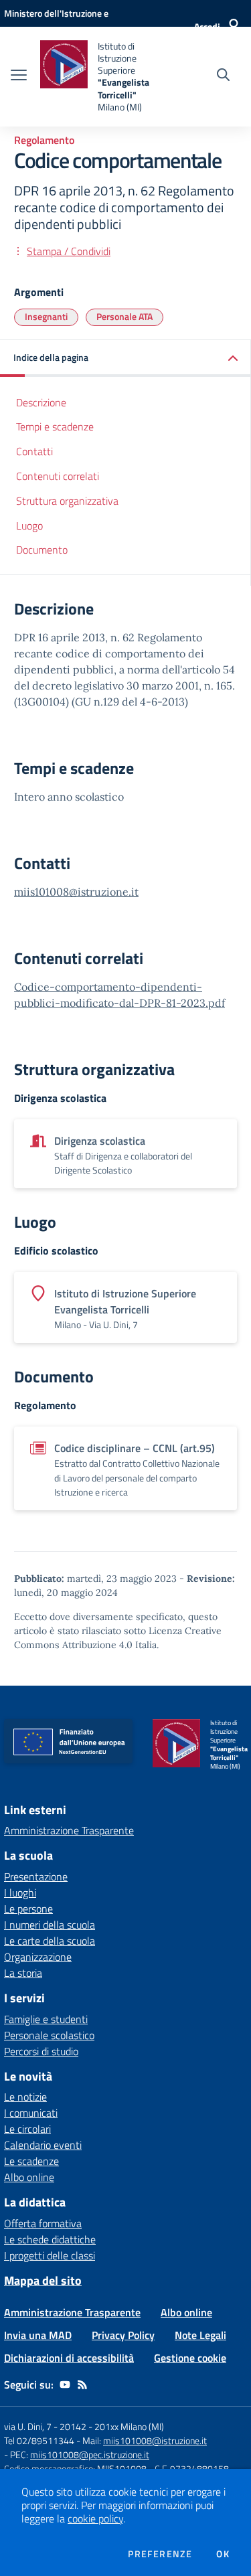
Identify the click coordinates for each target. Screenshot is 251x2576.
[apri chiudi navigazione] (19, 76)
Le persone (28, 1909)
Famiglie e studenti (46, 2019)
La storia (23, 1973)
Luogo (29, 526)
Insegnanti (46, 316)
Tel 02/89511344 (39, 2440)
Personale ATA (124, 316)
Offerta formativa (43, 2223)
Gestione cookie (190, 2358)
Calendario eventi (43, 2145)
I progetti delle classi (50, 2255)
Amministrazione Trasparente (69, 1830)
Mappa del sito (43, 2280)
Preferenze (160, 2554)
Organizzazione (38, 1957)
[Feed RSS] (82, 2385)
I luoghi (20, 1893)
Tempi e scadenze (55, 426)
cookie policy (95, 2518)
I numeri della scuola (50, 1925)
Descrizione (41, 402)
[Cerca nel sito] (223, 76)
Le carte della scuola (50, 1941)
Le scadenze (31, 2161)
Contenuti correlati (58, 476)
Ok (223, 2554)
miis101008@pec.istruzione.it (90, 2454)
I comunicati (31, 2113)
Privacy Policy (123, 2335)
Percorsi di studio (41, 2051)
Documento (42, 550)
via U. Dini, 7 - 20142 (45, 2426)
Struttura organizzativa (67, 501)
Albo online (29, 2177)
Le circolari (27, 2129)
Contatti (34, 451)
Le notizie (25, 2097)
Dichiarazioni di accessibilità (69, 2358)
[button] (125, 358)
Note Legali (200, 2335)
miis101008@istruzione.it (76, 892)
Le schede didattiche (50, 2239)
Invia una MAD (38, 2335)
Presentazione (36, 1876)
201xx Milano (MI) (129, 2426)
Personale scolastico (49, 2035)
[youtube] (65, 2385)
